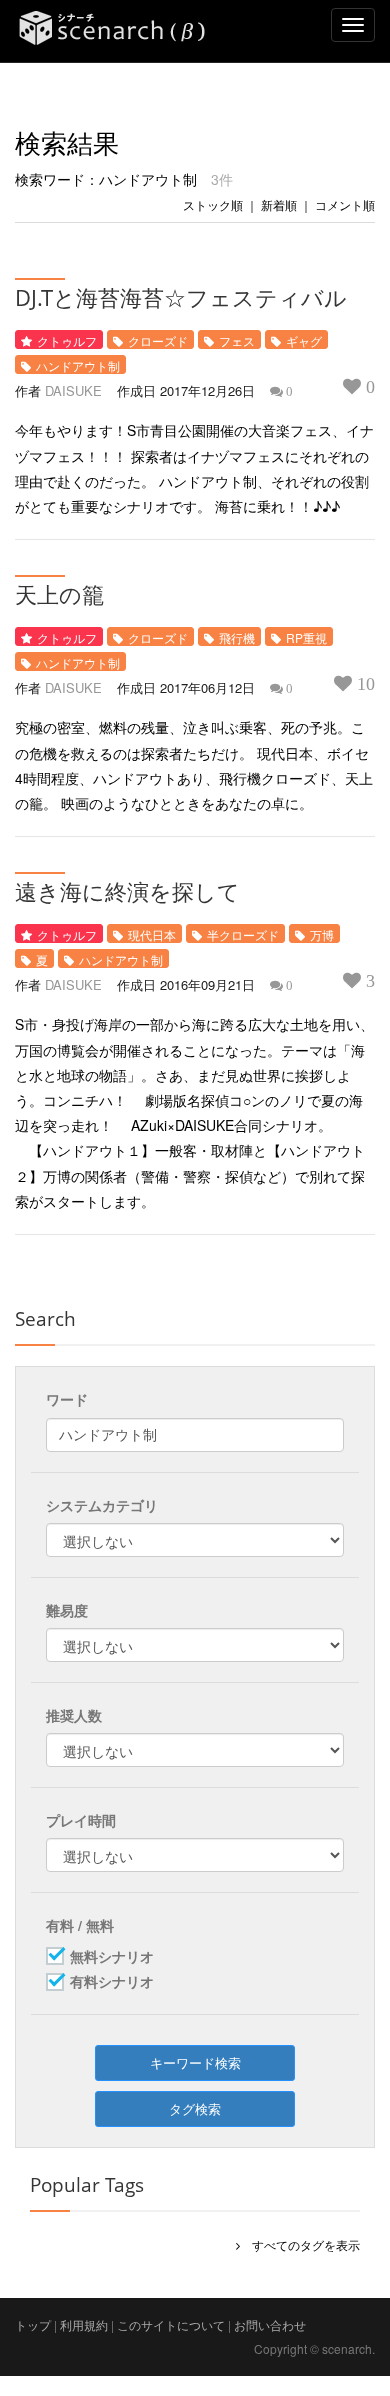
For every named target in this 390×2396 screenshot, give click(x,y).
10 (363, 684)
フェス (237, 340)
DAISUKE (73, 390)
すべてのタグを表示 (300, 2244)
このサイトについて (171, 2324)
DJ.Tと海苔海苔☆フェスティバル (181, 297)
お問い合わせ (270, 2324)
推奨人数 (74, 1715)
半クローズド (243, 934)
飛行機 (237, 637)
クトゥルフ (67, 340)
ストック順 (213, 204)
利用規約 (84, 2324)
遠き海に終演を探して (127, 891)
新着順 (279, 204)
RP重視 (306, 637)
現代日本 (152, 934)
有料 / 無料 (80, 1925)
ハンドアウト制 (78, 365)
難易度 (67, 1610)
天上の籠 (59, 594)
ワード (67, 1399)
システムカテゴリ (102, 1505)
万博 (322, 934)
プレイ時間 (81, 1820)
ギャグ (304, 340)
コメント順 (345, 204)
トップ (33, 2324)
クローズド (158, 340)
